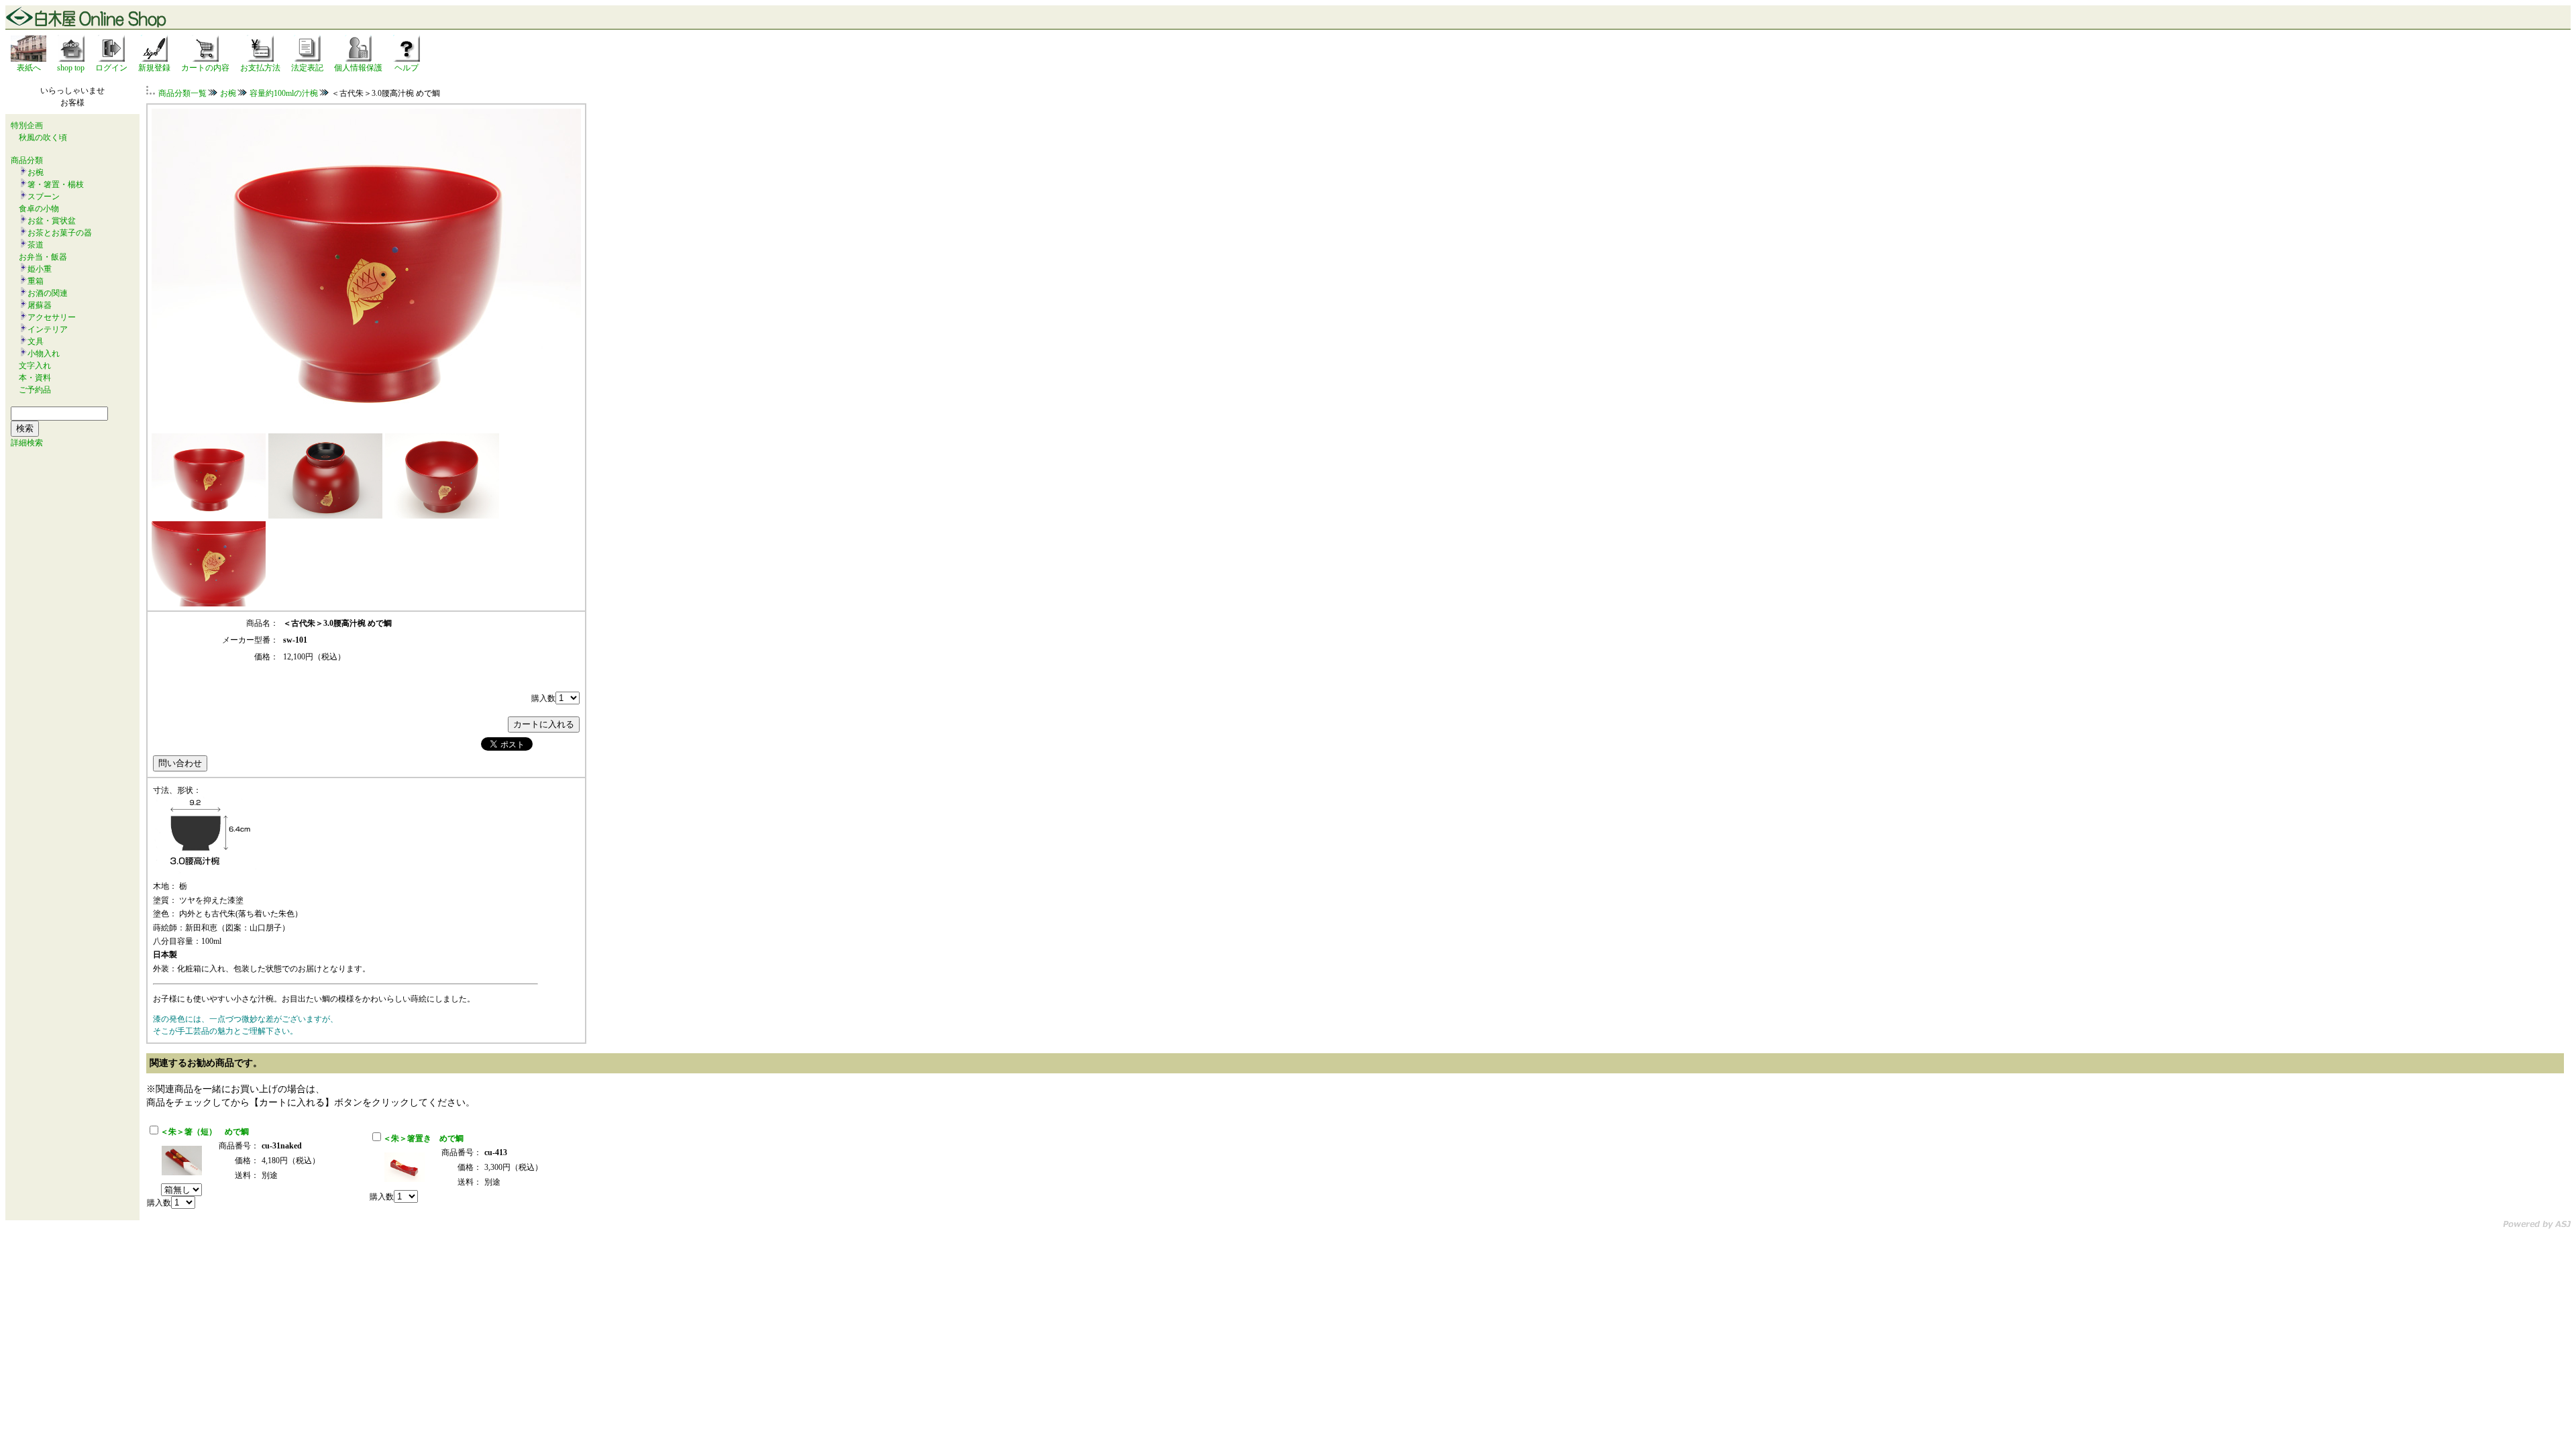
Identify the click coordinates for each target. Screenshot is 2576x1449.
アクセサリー (52, 317)
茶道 (36, 245)
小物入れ (44, 354)
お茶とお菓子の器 (60, 233)
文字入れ (35, 366)
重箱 (36, 281)
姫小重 (40, 269)
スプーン (44, 197)
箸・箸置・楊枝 (56, 184)
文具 (36, 341)
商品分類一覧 (182, 93)
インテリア (48, 329)
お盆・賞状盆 (52, 221)
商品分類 (27, 160)
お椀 (36, 172)
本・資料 (35, 378)
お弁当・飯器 (43, 257)
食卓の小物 (39, 209)
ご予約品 (35, 390)
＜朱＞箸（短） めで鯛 (205, 1132)
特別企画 (27, 125)
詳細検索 (27, 443)
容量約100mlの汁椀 (284, 93)
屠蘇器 (40, 305)
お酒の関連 (48, 293)
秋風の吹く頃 (43, 138)
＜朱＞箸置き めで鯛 (423, 1138)
